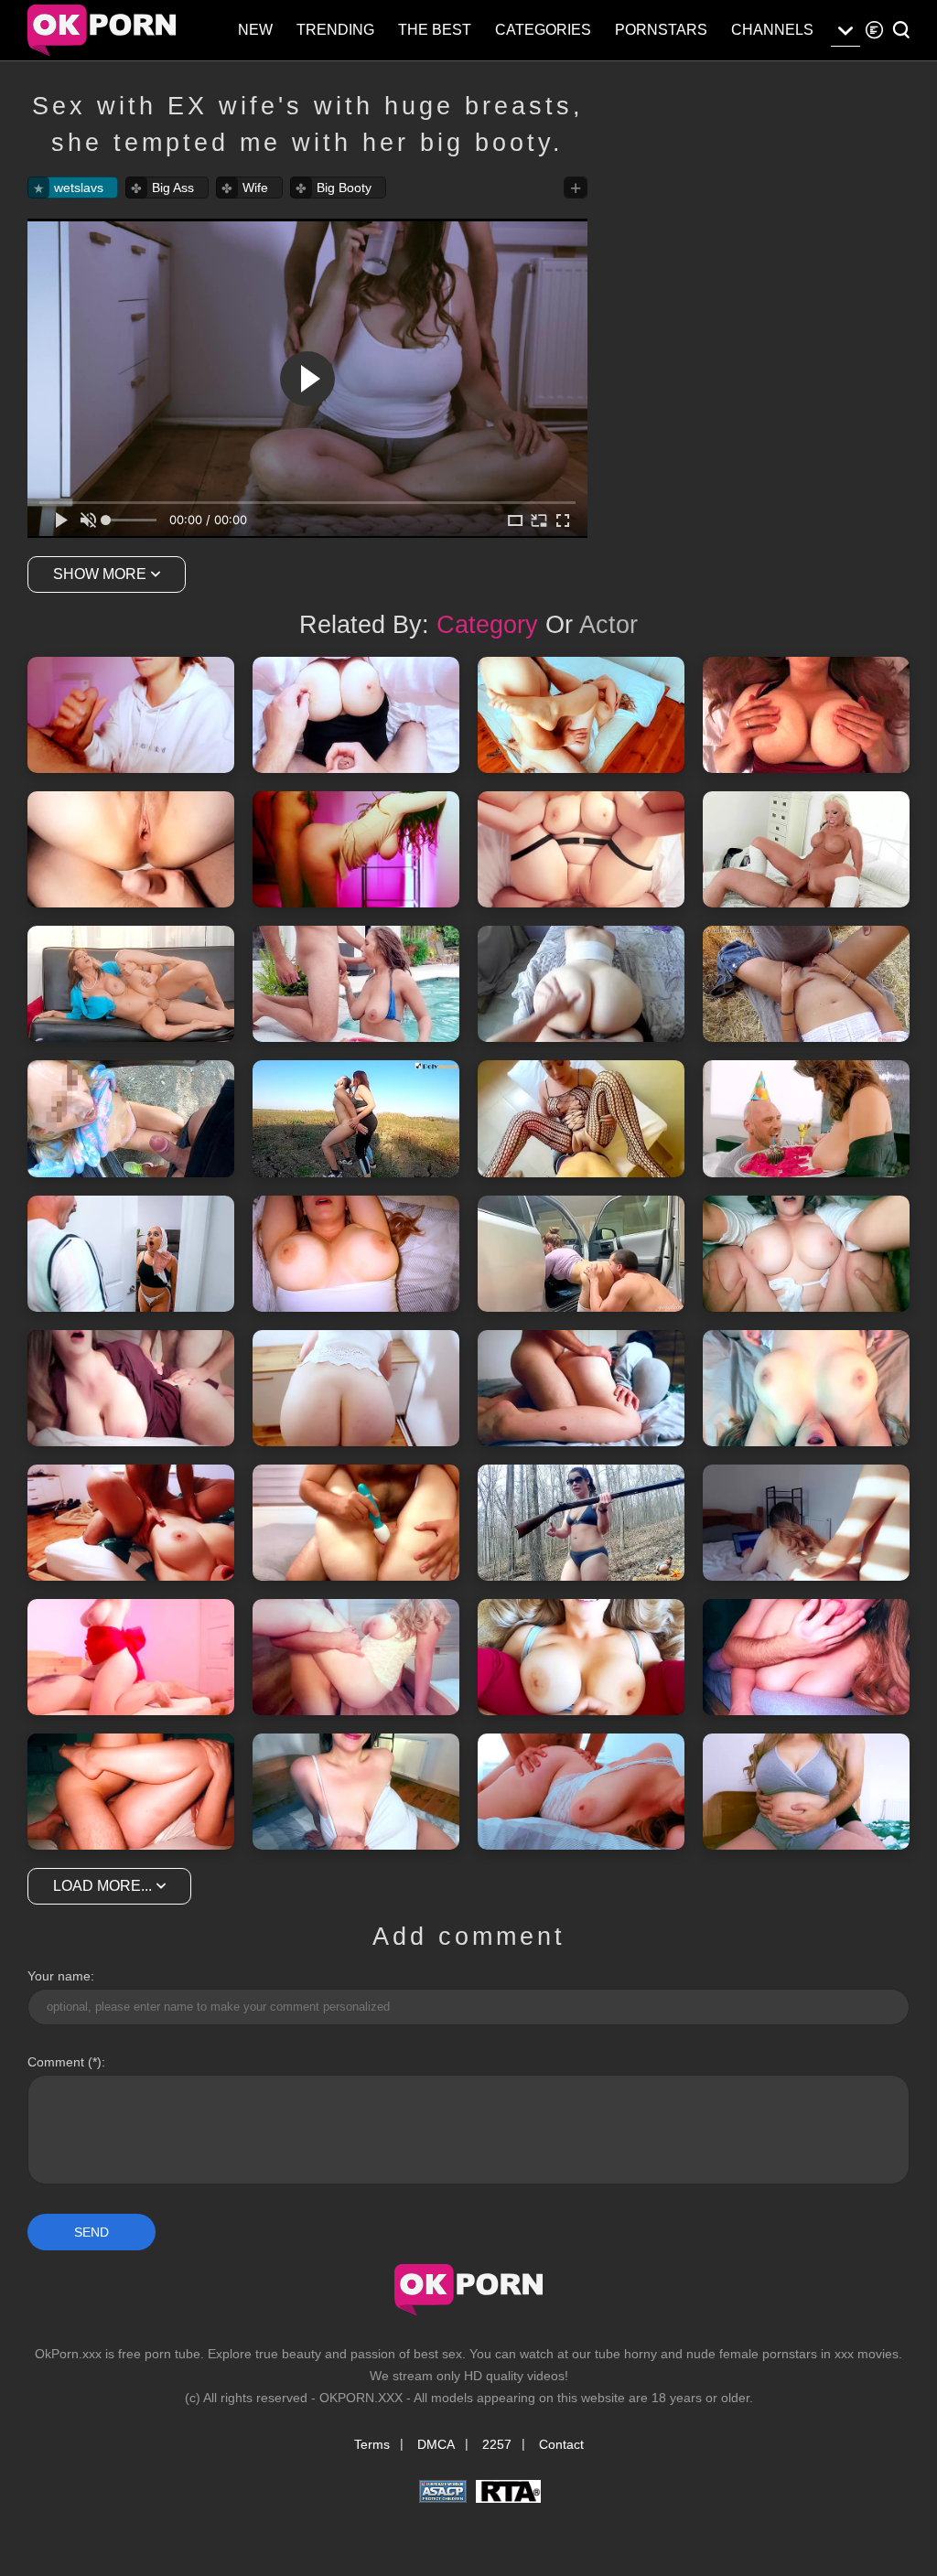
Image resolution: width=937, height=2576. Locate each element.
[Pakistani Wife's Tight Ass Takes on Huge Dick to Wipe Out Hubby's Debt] (131, 1254)
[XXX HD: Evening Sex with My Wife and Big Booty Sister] (356, 1254)
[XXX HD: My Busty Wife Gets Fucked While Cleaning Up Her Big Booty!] (356, 1388)
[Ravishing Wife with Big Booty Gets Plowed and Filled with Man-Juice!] (356, 1657)
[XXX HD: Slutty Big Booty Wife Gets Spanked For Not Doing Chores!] (131, 1388)
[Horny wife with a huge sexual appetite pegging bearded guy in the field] (356, 1118)
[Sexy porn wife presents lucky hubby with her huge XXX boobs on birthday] (806, 1118)
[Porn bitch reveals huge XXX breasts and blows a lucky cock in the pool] (356, 984)
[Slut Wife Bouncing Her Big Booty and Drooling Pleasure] (131, 1657)
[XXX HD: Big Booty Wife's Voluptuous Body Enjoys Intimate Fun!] (356, 1792)
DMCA (436, 2444)
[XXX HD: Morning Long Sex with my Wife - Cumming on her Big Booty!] (131, 1523)
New (255, 30)
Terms (372, 2444)
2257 (497, 2444)
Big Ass (173, 188)
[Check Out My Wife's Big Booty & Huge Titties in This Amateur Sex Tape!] (131, 849)
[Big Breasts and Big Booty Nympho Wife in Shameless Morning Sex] (356, 715)
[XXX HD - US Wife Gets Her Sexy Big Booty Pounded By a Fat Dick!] (356, 1523)
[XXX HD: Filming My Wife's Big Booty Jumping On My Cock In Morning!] (581, 1792)
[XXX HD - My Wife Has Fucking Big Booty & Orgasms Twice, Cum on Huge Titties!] (581, 715)
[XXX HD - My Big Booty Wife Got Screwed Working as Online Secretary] (806, 1523)
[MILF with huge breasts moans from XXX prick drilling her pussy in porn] (131, 984)
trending (335, 30)
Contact (561, 2444)
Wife (255, 188)
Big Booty (344, 188)
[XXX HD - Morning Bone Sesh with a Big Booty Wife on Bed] (581, 1388)
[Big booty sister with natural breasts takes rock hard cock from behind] (581, 984)
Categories (543, 30)
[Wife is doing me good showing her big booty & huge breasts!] (131, 715)
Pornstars (661, 30)
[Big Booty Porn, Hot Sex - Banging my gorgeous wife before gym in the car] (581, 1254)
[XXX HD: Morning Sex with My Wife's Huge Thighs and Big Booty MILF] (806, 715)
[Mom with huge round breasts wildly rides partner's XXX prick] (806, 849)
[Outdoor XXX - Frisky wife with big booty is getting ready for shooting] (581, 1523)
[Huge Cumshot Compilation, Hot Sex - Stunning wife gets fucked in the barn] (806, 984)
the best (435, 30)
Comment (56, 2062)
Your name (59, 1976)
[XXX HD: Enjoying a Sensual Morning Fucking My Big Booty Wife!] (806, 1792)
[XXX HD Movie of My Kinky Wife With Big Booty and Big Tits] (806, 1388)
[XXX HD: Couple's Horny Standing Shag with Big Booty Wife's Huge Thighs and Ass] (356, 849)
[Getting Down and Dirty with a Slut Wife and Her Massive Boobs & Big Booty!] (581, 1657)
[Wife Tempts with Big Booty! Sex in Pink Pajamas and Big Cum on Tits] (806, 1657)
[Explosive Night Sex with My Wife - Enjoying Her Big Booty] (806, 1254)
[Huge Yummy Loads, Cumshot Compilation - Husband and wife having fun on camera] (131, 1118)
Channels (772, 30)
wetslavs (79, 188)
